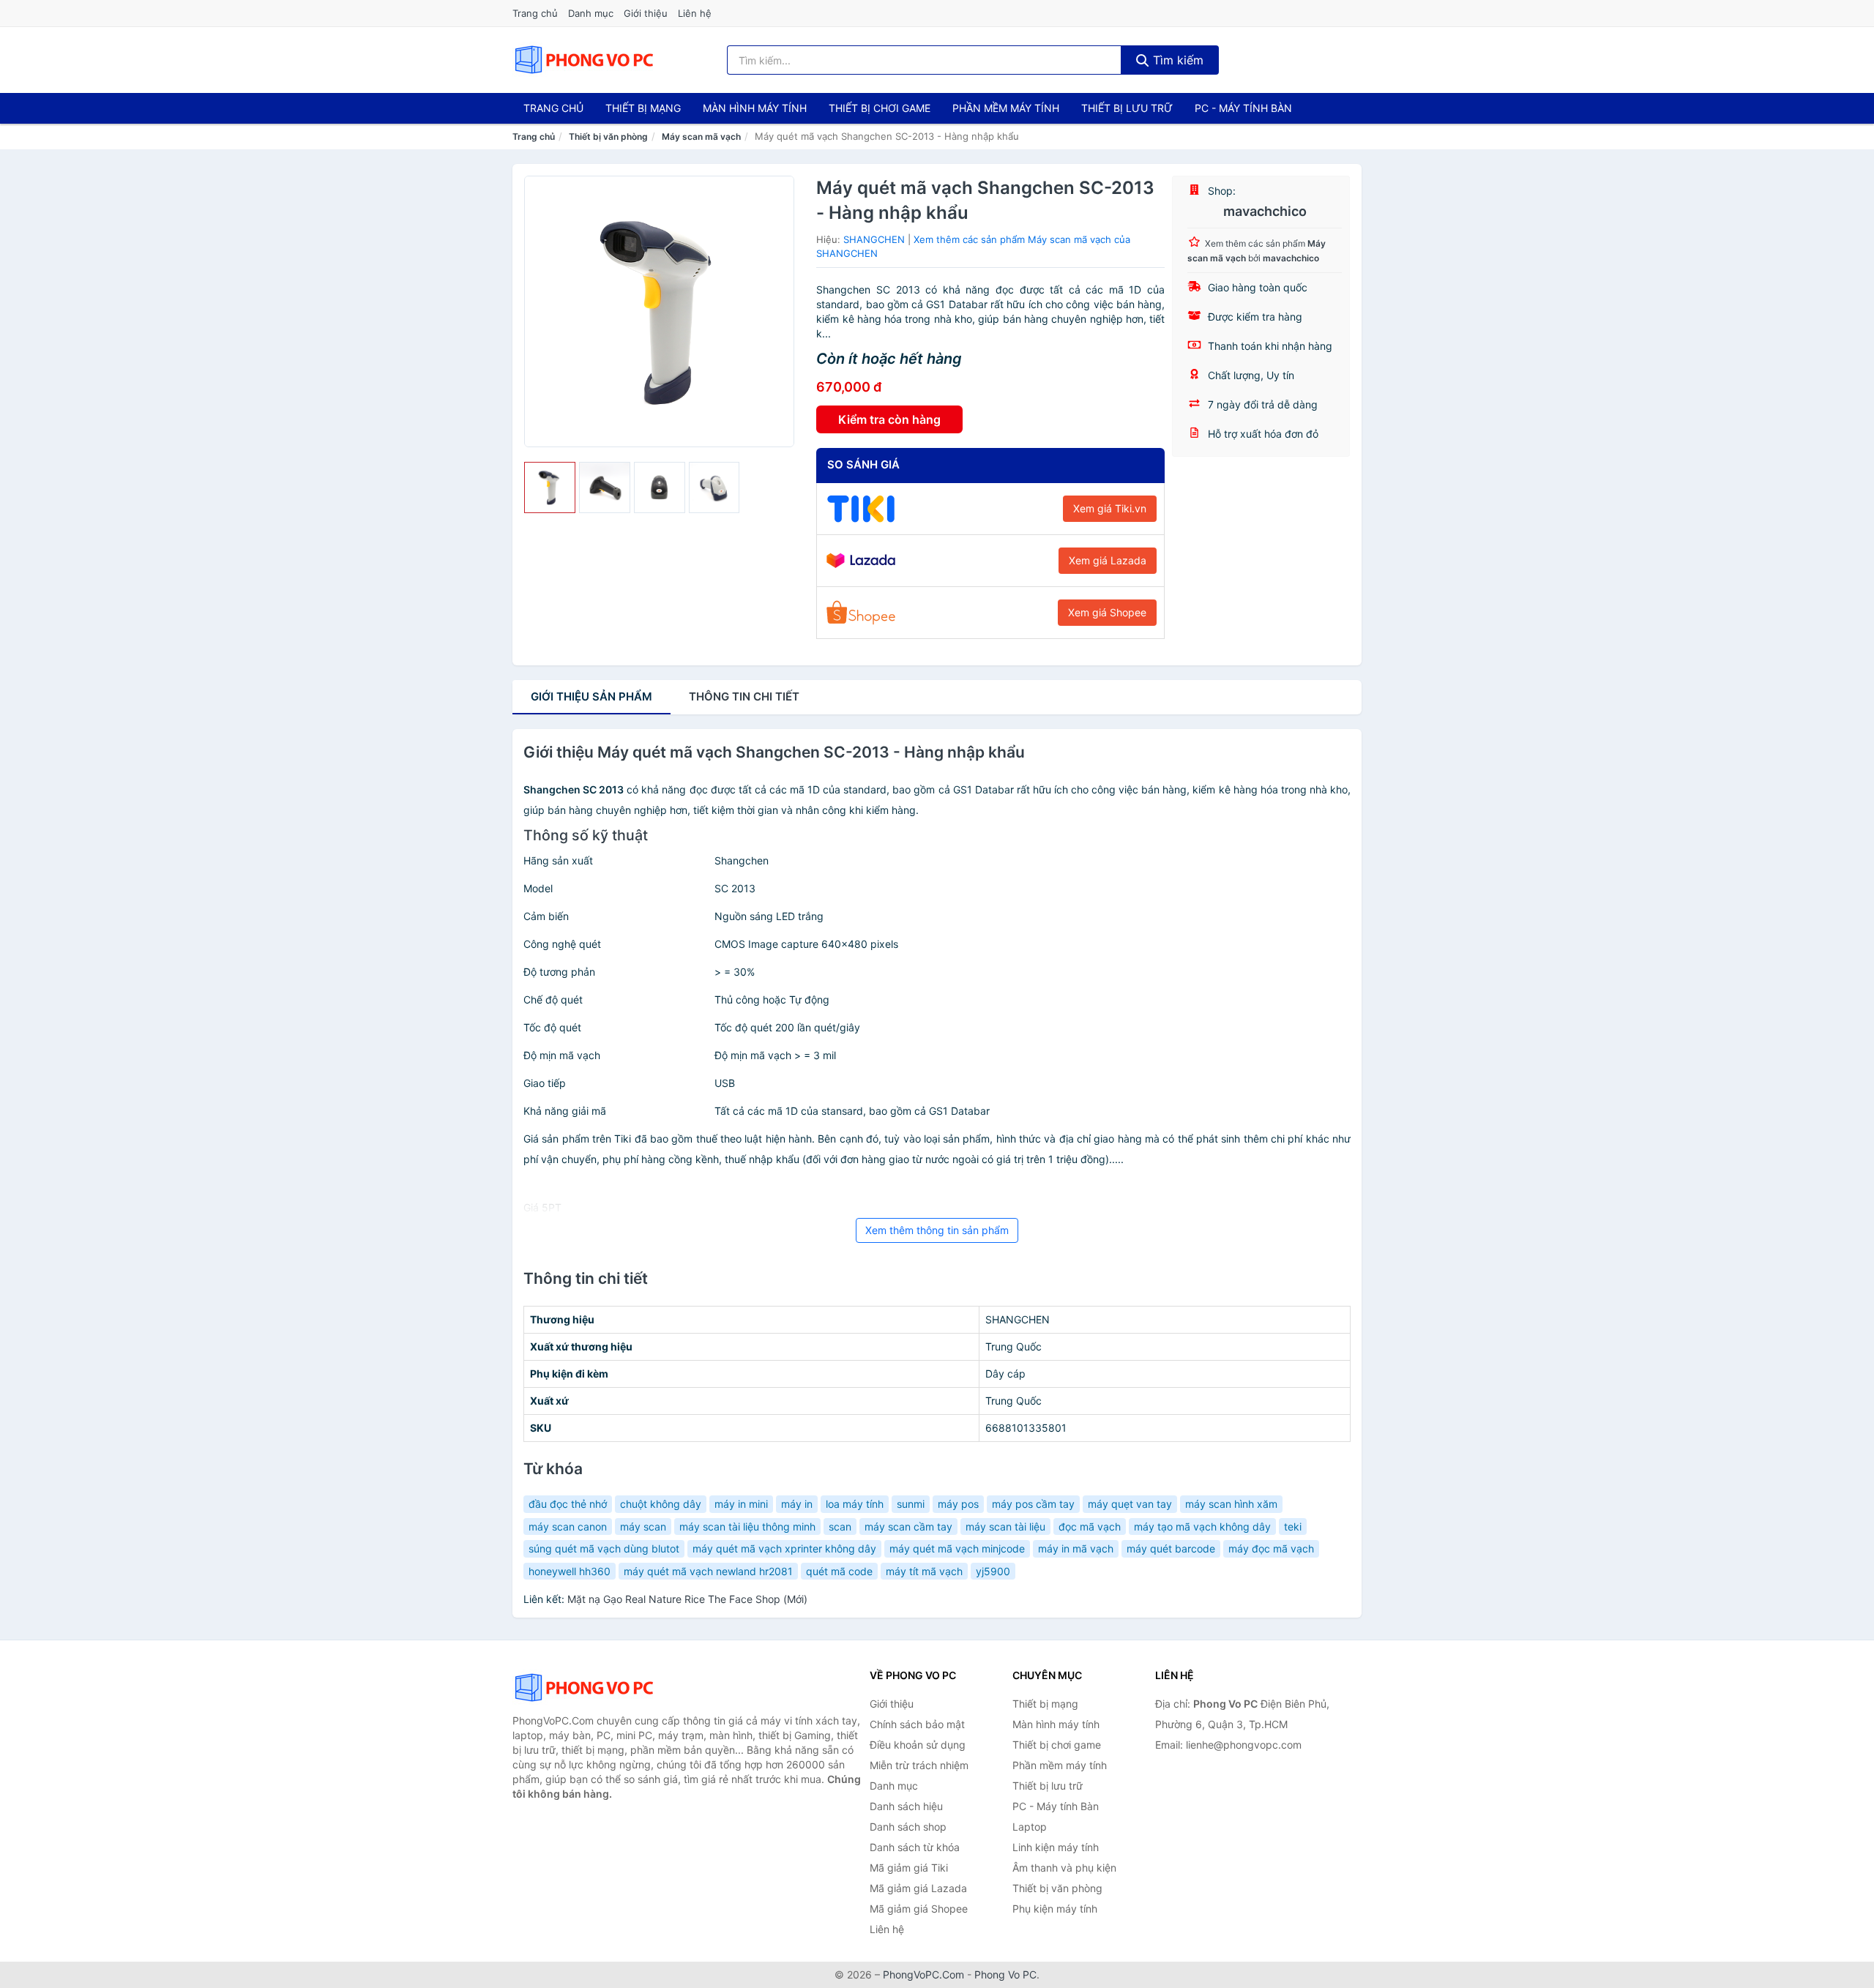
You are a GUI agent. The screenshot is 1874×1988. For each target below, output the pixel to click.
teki (1293, 1526)
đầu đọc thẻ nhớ (568, 1504)
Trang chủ (535, 13)
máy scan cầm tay (908, 1526)
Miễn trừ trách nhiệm (919, 1765)
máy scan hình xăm (1231, 1504)
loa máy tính (855, 1504)
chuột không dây (661, 1504)
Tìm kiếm (1176, 60)
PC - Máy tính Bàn (1243, 108)
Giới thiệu (646, 13)
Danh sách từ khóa (915, 1847)
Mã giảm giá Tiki (909, 1868)
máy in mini (741, 1504)
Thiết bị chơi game (880, 108)
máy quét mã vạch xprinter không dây (784, 1548)
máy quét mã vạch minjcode (957, 1548)
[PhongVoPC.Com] (584, 60)
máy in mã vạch (1076, 1548)
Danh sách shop (908, 1827)
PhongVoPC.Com (923, 1974)
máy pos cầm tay (1033, 1504)
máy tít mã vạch (924, 1571)
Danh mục (591, 13)
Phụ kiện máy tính (1055, 1909)
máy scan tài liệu (1005, 1526)
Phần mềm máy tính (1006, 108)
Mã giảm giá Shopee (919, 1909)
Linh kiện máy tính (1056, 1847)
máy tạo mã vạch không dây (1202, 1526)
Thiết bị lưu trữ (1127, 108)
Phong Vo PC (1005, 1974)
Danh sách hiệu (906, 1806)
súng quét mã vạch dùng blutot (604, 1548)
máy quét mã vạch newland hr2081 (708, 1571)
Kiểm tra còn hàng (889, 419)
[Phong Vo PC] (586, 1688)
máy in (797, 1504)
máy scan (643, 1526)
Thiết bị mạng (643, 108)
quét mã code (839, 1571)
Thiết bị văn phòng (608, 137)
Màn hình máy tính (755, 108)
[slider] (550, 487)
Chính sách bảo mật (917, 1724)
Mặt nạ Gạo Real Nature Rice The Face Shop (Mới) (687, 1599)
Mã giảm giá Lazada (918, 1888)
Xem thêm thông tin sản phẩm (937, 1230)
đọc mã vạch (1090, 1526)
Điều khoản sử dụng (918, 1745)
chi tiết (744, 696)
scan (840, 1526)
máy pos (958, 1504)
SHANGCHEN (874, 239)
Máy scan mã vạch (701, 137)
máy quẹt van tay (1130, 1504)
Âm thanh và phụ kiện (1064, 1868)
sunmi (911, 1504)
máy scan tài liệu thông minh (747, 1526)
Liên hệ (695, 13)
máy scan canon (568, 1526)
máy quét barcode (1171, 1548)
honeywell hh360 (570, 1571)
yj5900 (993, 1571)
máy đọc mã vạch (1271, 1548)
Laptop (1030, 1827)
